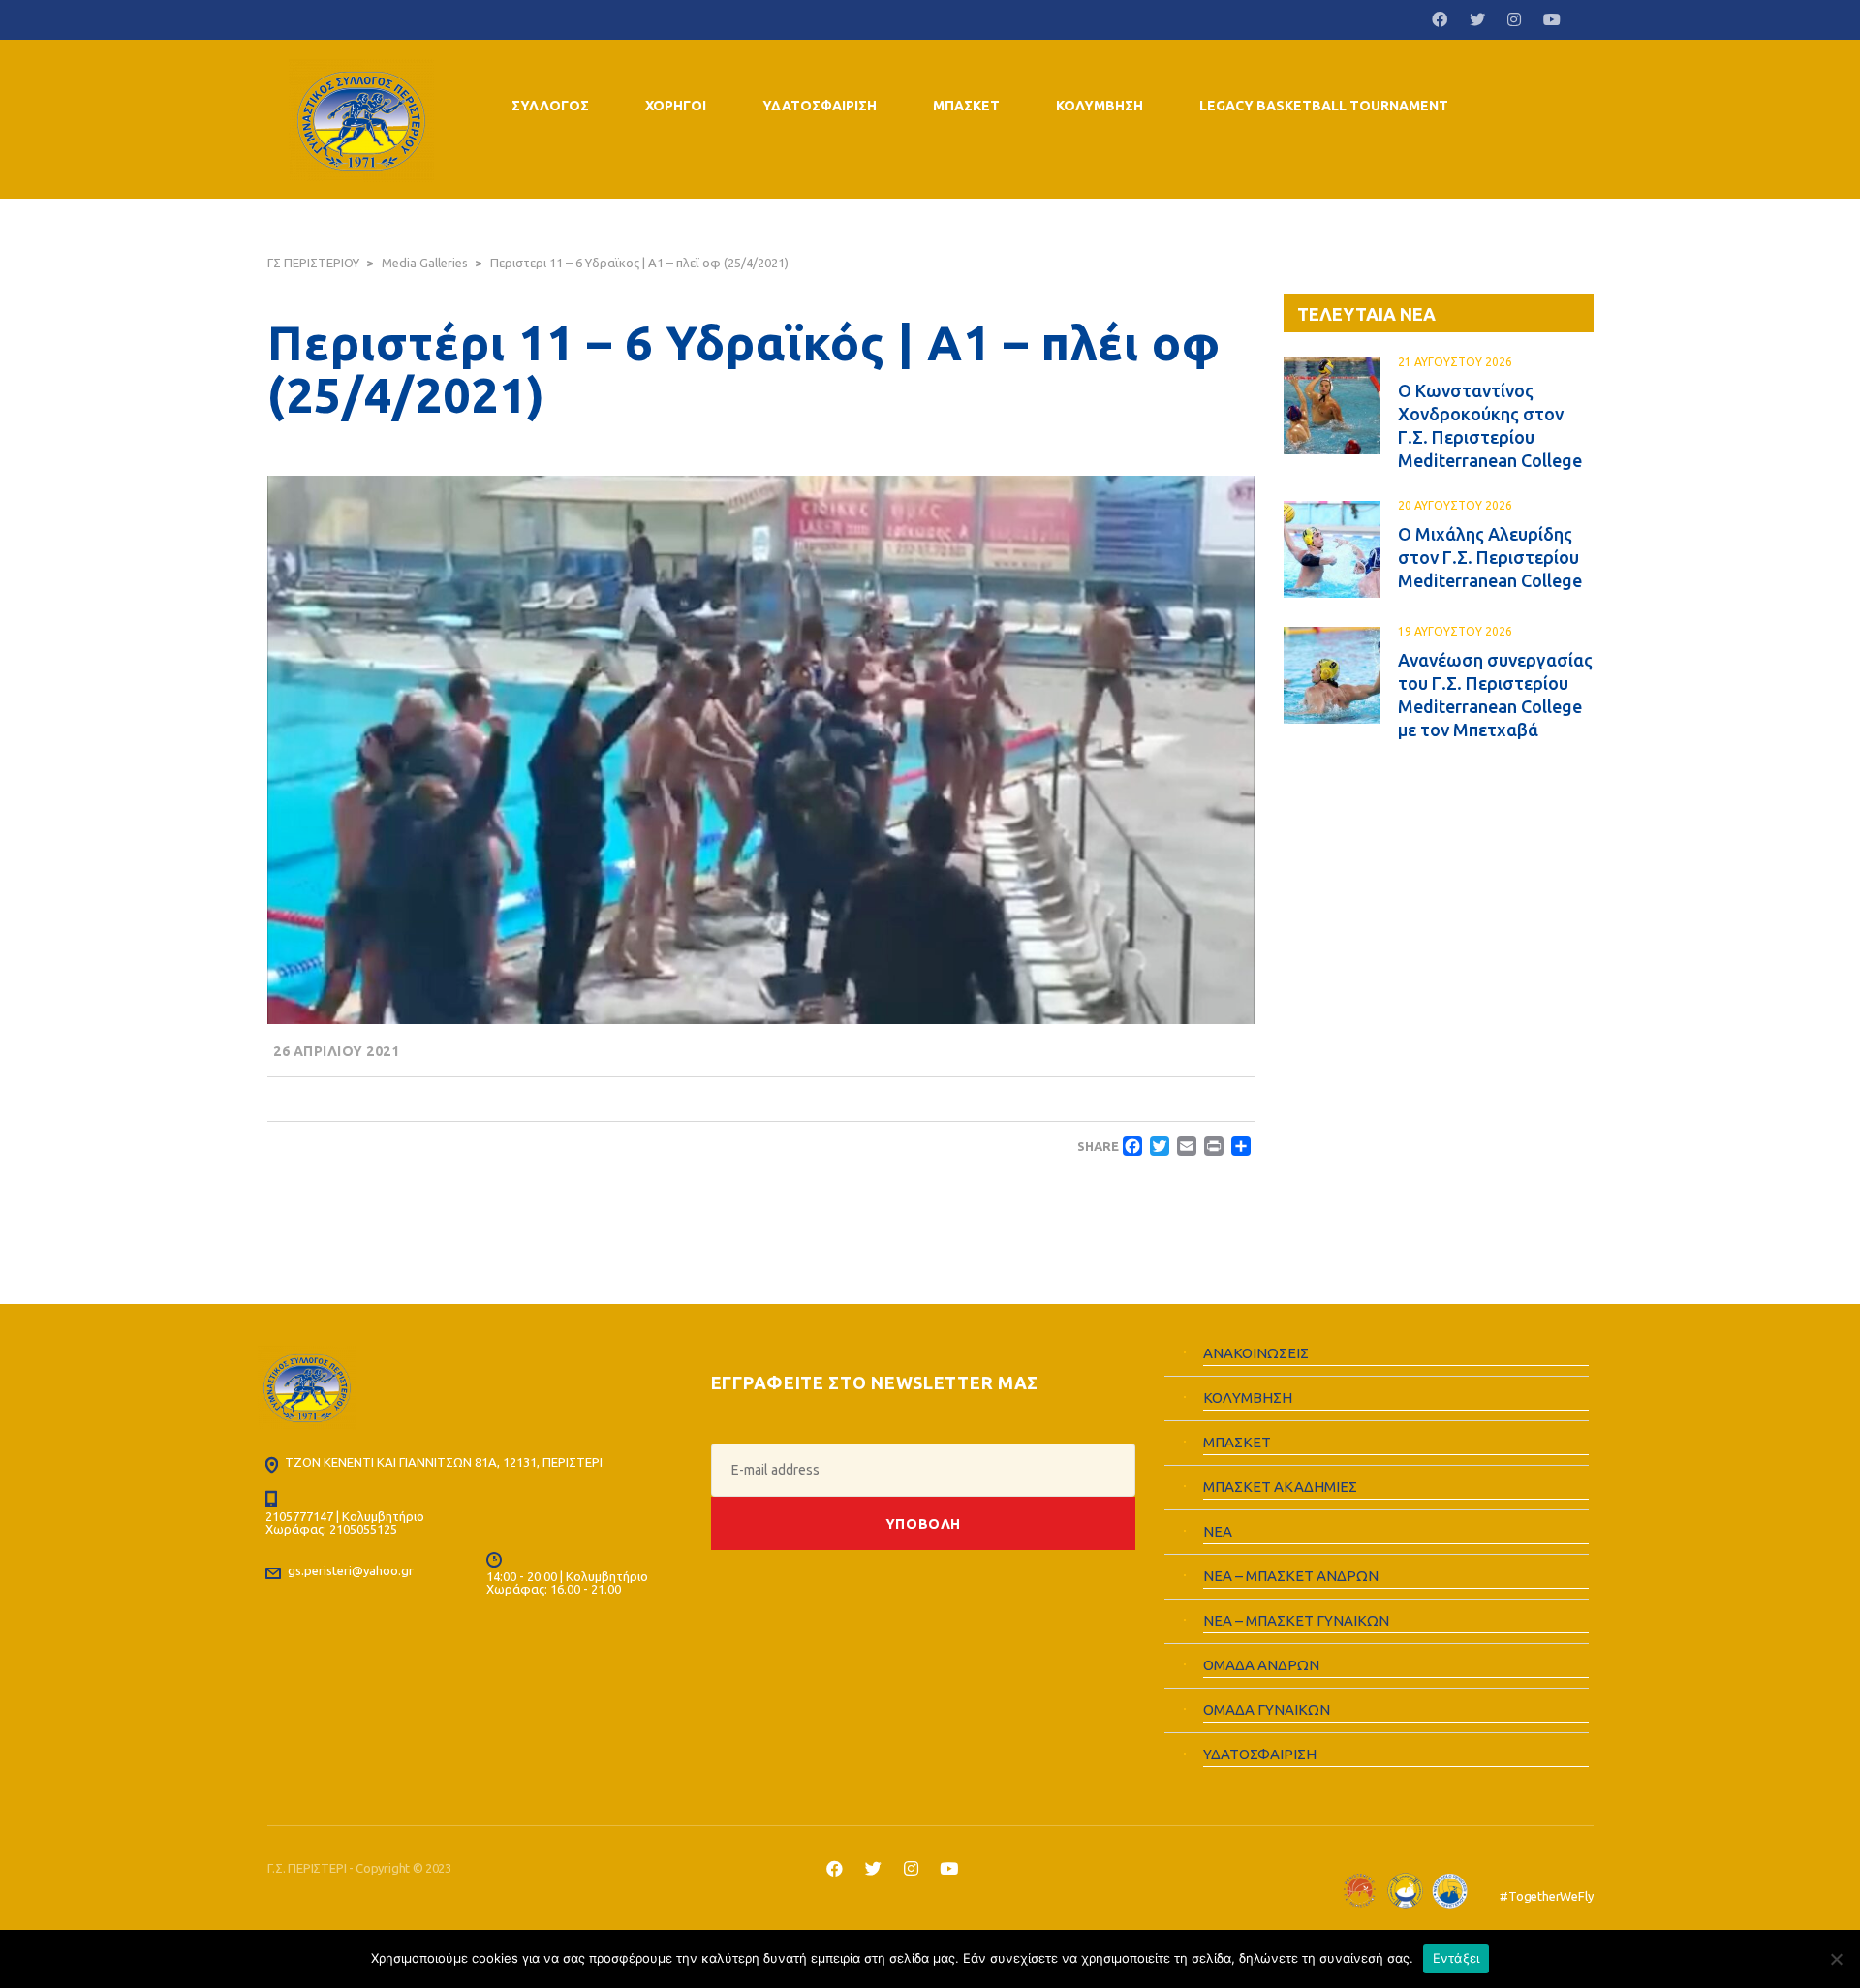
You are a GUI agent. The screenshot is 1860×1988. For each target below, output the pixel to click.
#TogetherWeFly (1546, 1896)
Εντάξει (1457, 1958)
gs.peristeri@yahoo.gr (351, 1570)
